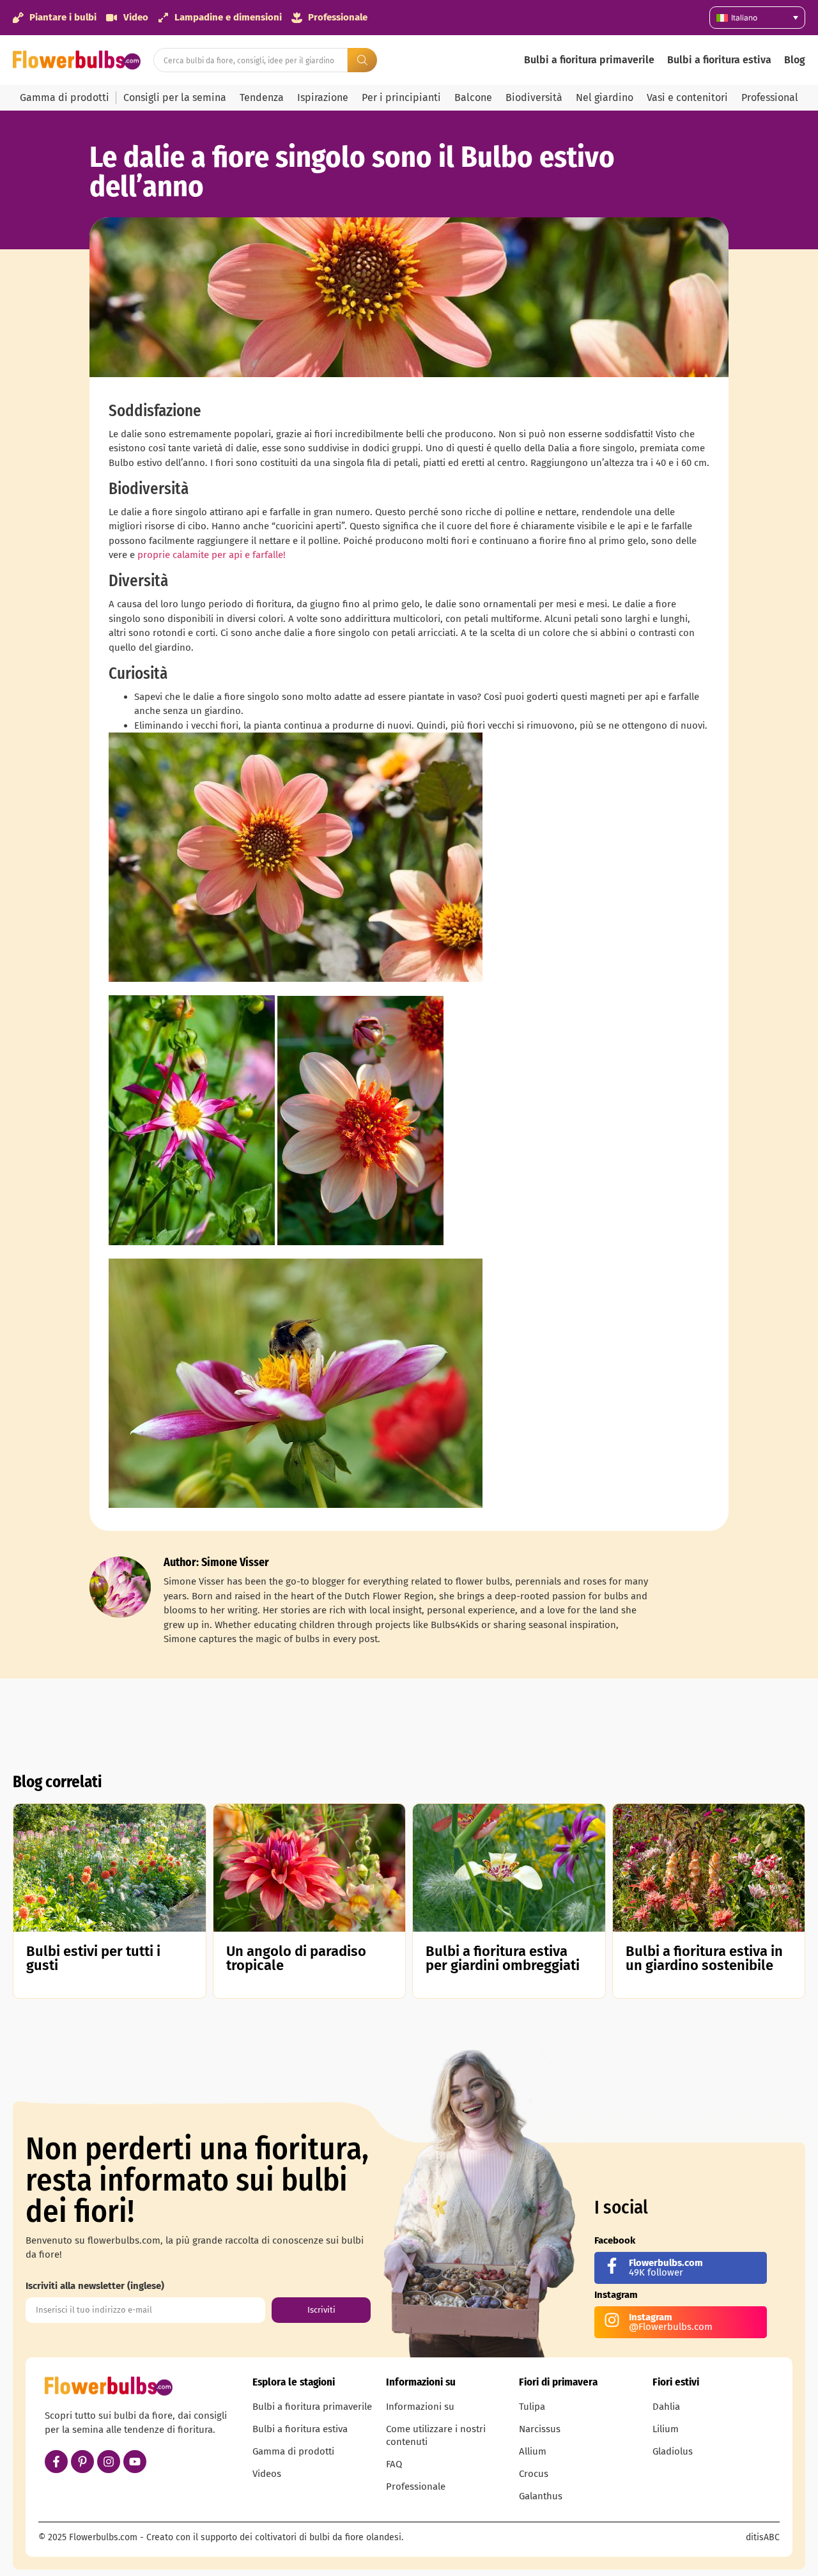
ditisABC (763, 2537)
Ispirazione (323, 97)
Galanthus (541, 2496)
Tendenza (262, 97)
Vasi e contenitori (687, 97)
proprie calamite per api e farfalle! (212, 555)
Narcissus (540, 2429)
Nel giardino (605, 97)
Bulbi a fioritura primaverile (589, 60)
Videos (267, 2474)
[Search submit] (362, 60)
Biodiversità (534, 97)
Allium (533, 2451)
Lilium (666, 2429)
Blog (795, 60)
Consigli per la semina (175, 97)
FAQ (394, 2464)
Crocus (534, 2474)
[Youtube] (135, 2462)
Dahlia (666, 2407)
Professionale (416, 2487)
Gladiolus (673, 2451)
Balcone (473, 97)
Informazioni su (420, 2407)
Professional (770, 97)
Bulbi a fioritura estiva (719, 60)
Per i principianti (401, 97)
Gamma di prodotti (65, 97)
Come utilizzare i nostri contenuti (436, 2435)
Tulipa (532, 2407)
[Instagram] (109, 2462)
